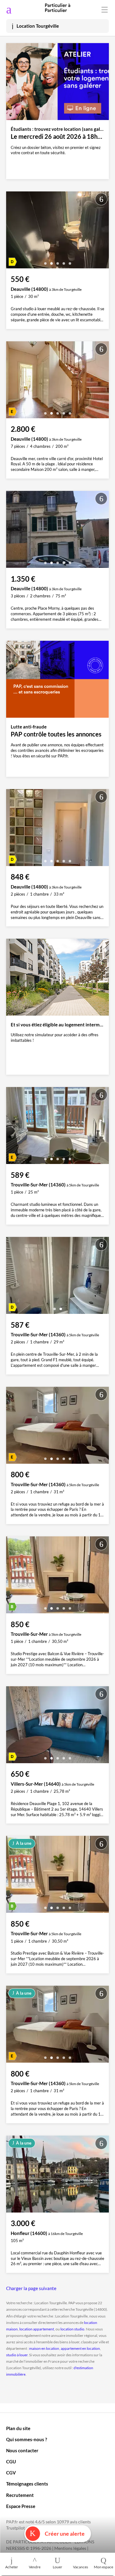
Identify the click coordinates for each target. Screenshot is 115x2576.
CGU (11, 2462)
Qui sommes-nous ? (27, 2439)
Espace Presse (21, 2506)
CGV (11, 2473)
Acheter (12, 2567)
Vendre (35, 2567)
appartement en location (80, 2348)
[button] (45, 261)
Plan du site (18, 2428)
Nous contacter (22, 2450)
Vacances (80, 2567)
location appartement (37, 2329)
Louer (57, 2567)
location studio (72, 2329)
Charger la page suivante (31, 2288)
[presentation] (12, 231)
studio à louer (17, 2355)
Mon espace (103, 2567)
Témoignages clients (27, 2484)
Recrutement (20, 2495)
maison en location (44, 2348)
